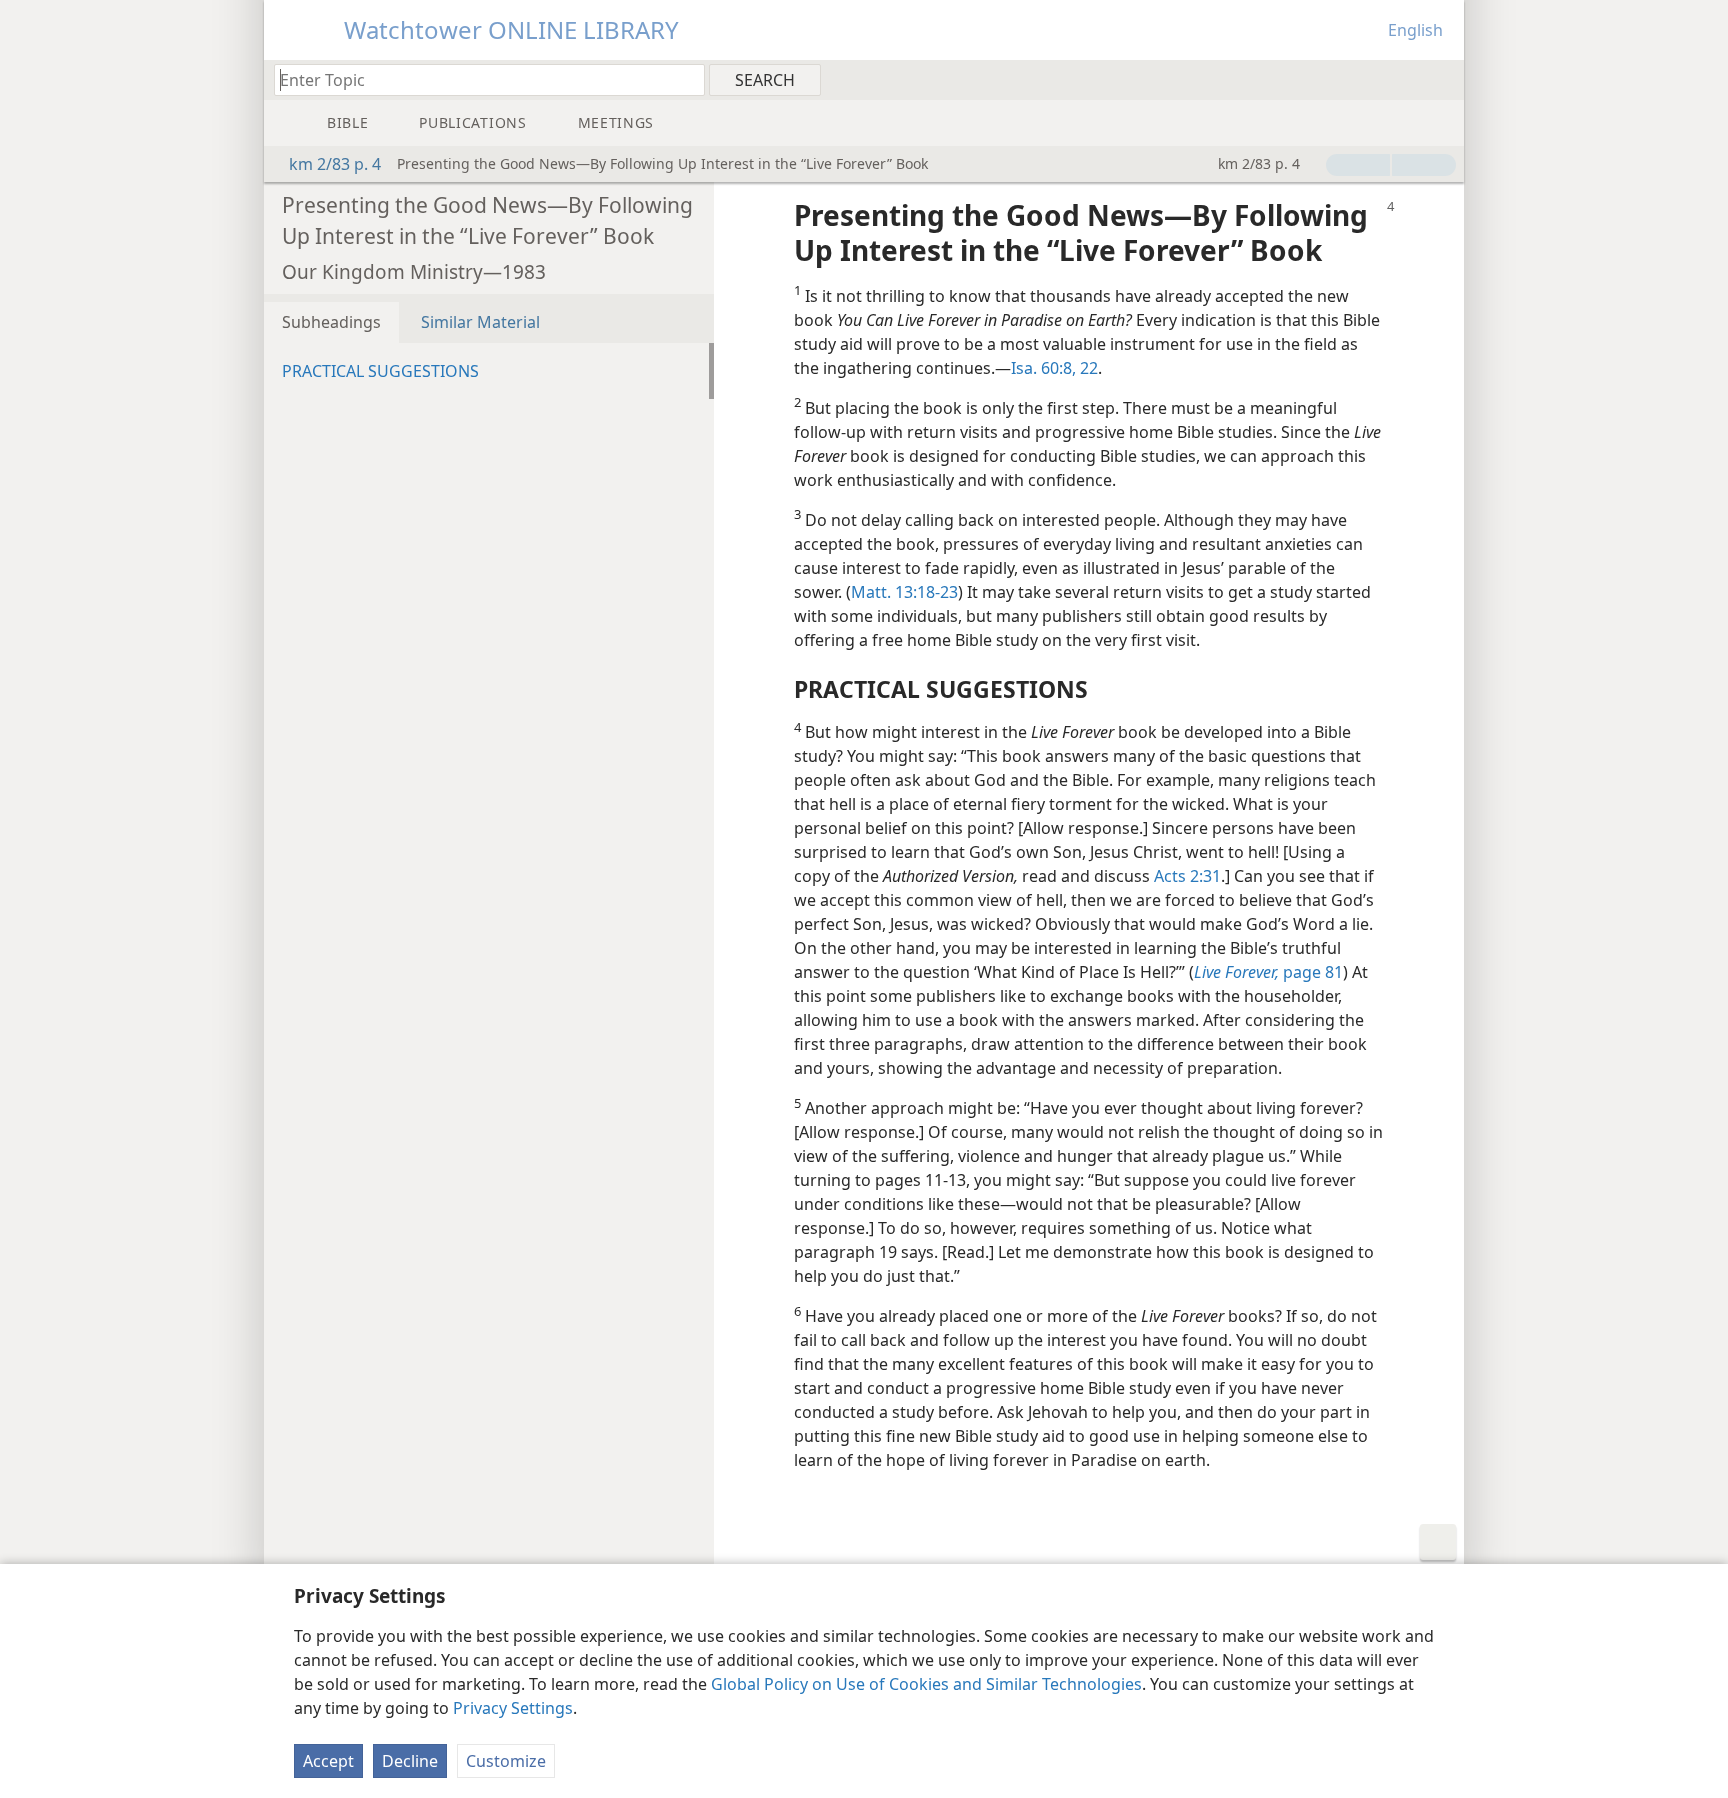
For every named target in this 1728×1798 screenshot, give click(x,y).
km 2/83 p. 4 (335, 164)
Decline (410, 1761)
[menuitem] (1441, 79)
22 (1087, 368)
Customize (506, 1761)
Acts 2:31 (1187, 876)
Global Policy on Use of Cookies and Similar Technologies (926, 1684)
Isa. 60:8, (1043, 368)
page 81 (1268, 972)
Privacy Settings (513, 1708)
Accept (328, 1761)
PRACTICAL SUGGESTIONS (380, 371)
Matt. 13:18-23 (904, 592)
